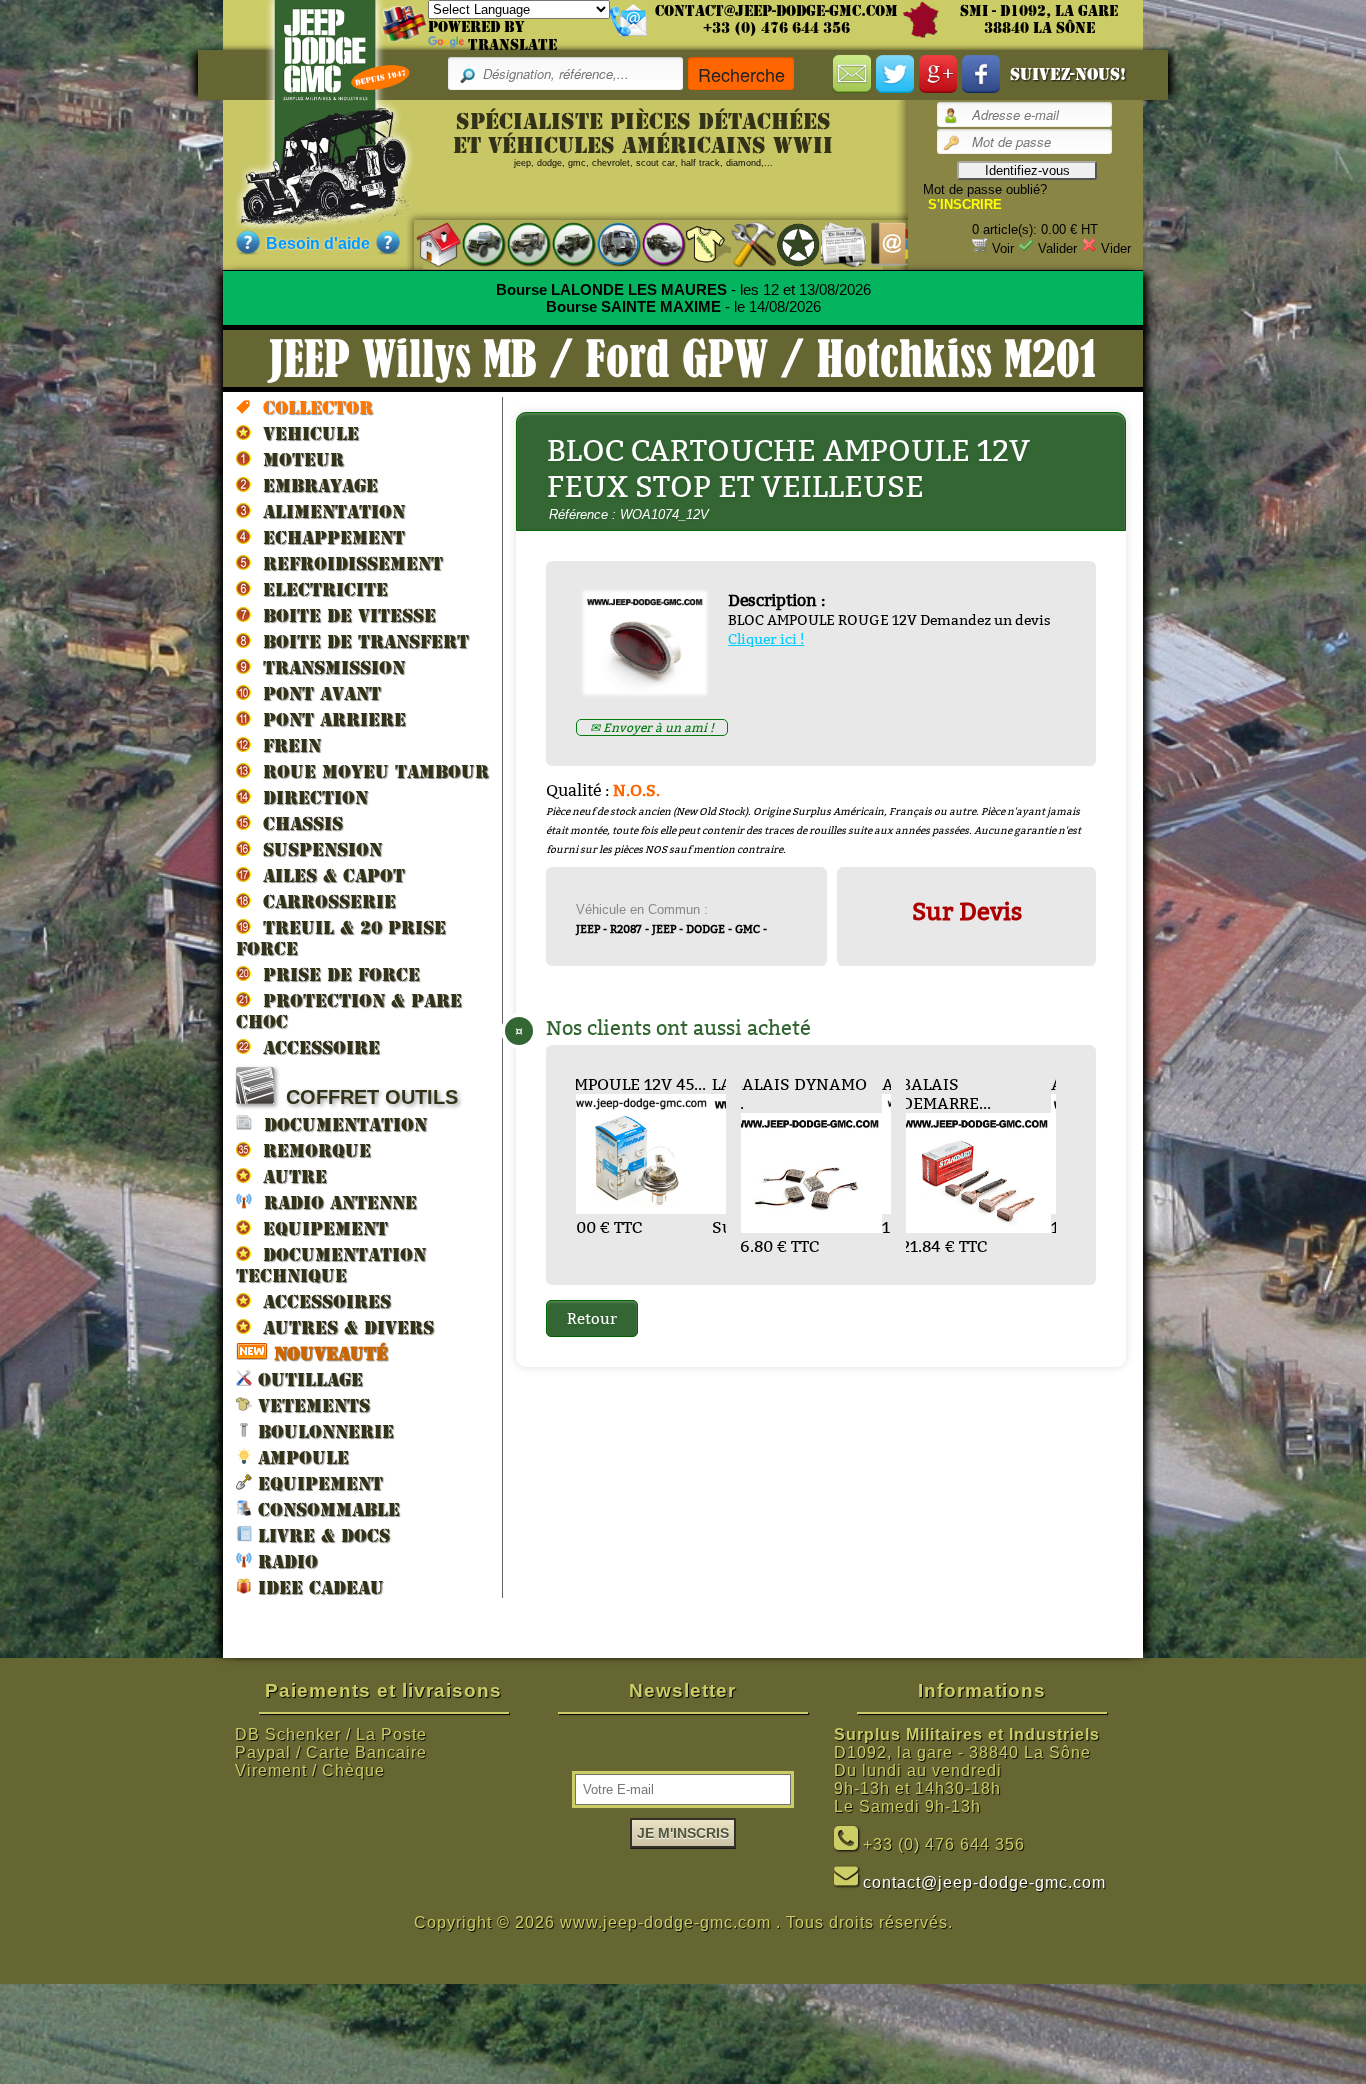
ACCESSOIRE (315, 1047)
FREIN (286, 745)
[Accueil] (428, 243)
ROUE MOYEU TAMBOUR (370, 771)
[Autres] (653, 243)
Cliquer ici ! (766, 639)
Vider (1116, 248)
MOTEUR (297, 459)
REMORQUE (311, 1150)
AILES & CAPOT (328, 875)
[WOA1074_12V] (652, 687)
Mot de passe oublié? (985, 189)
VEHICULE (305, 433)
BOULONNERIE (323, 1431)
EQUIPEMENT (319, 1228)
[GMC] (563, 243)
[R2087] (608, 243)
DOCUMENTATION (339, 1124)
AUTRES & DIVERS (342, 1327)
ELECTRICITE (319, 589)
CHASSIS (297, 823)
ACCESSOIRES (321, 1301)
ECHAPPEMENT (328, 537)
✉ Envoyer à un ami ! (652, 727)
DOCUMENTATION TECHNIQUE (331, 1265)
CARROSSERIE (323, 901)
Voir (1003, 248)
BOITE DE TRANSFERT (360, 641)
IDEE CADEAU (318, 1587)
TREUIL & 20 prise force (341, 938)
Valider (1057, 248)
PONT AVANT (316, 693)
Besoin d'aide (318, 243)
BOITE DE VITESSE (343, 615)
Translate (512, 45)
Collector (312, 407)
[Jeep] (473, 243)
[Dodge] (518, 243)
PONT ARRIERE (328, 719)
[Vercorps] (698, 243)
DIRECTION (309, 797)
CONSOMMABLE (326, 1509)
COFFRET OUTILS (366, 1097)
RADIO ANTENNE (334, 1202)
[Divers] (788, 244)
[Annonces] (833, 243)
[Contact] (878, 243)
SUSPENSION (316, 849)
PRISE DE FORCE (335, 974)
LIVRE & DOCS (321, 1535)
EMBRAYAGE (314, 485)
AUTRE (289, 1176)
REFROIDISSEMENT (347, 563)
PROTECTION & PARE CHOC (349, 1011)
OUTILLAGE (307, 1379)
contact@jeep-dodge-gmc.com (776, 11)
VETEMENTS (311, 1405)
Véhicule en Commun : (642, 909)
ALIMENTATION (328, 511)
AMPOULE (300, 1457)
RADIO (285, 1561)
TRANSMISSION (328, 667)
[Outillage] (743, 243)
